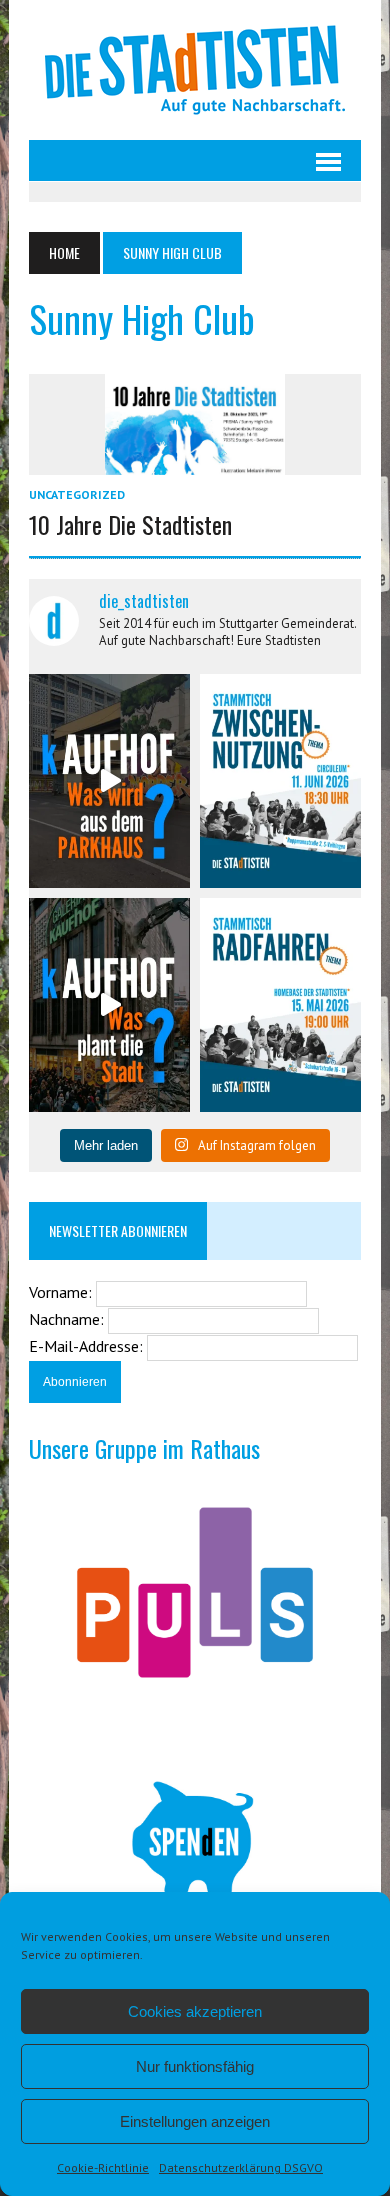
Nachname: (68, 1319)
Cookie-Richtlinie (103, 2167)
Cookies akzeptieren (195, 2011)
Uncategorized (77, 494)
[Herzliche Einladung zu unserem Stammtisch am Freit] (280, 1005)
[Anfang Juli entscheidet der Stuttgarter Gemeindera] (109, 781)
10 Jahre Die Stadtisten (130, 524)
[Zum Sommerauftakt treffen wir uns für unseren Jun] (280, 781)
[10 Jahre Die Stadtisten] (195, 461)
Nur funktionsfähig (195, 2066)
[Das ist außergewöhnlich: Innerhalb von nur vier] (109, 1005)
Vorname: (62, 1292)
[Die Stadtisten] (195, 70)
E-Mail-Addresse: (88, 1346)
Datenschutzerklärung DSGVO (241, 2167)
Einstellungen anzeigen (195, 2121)
